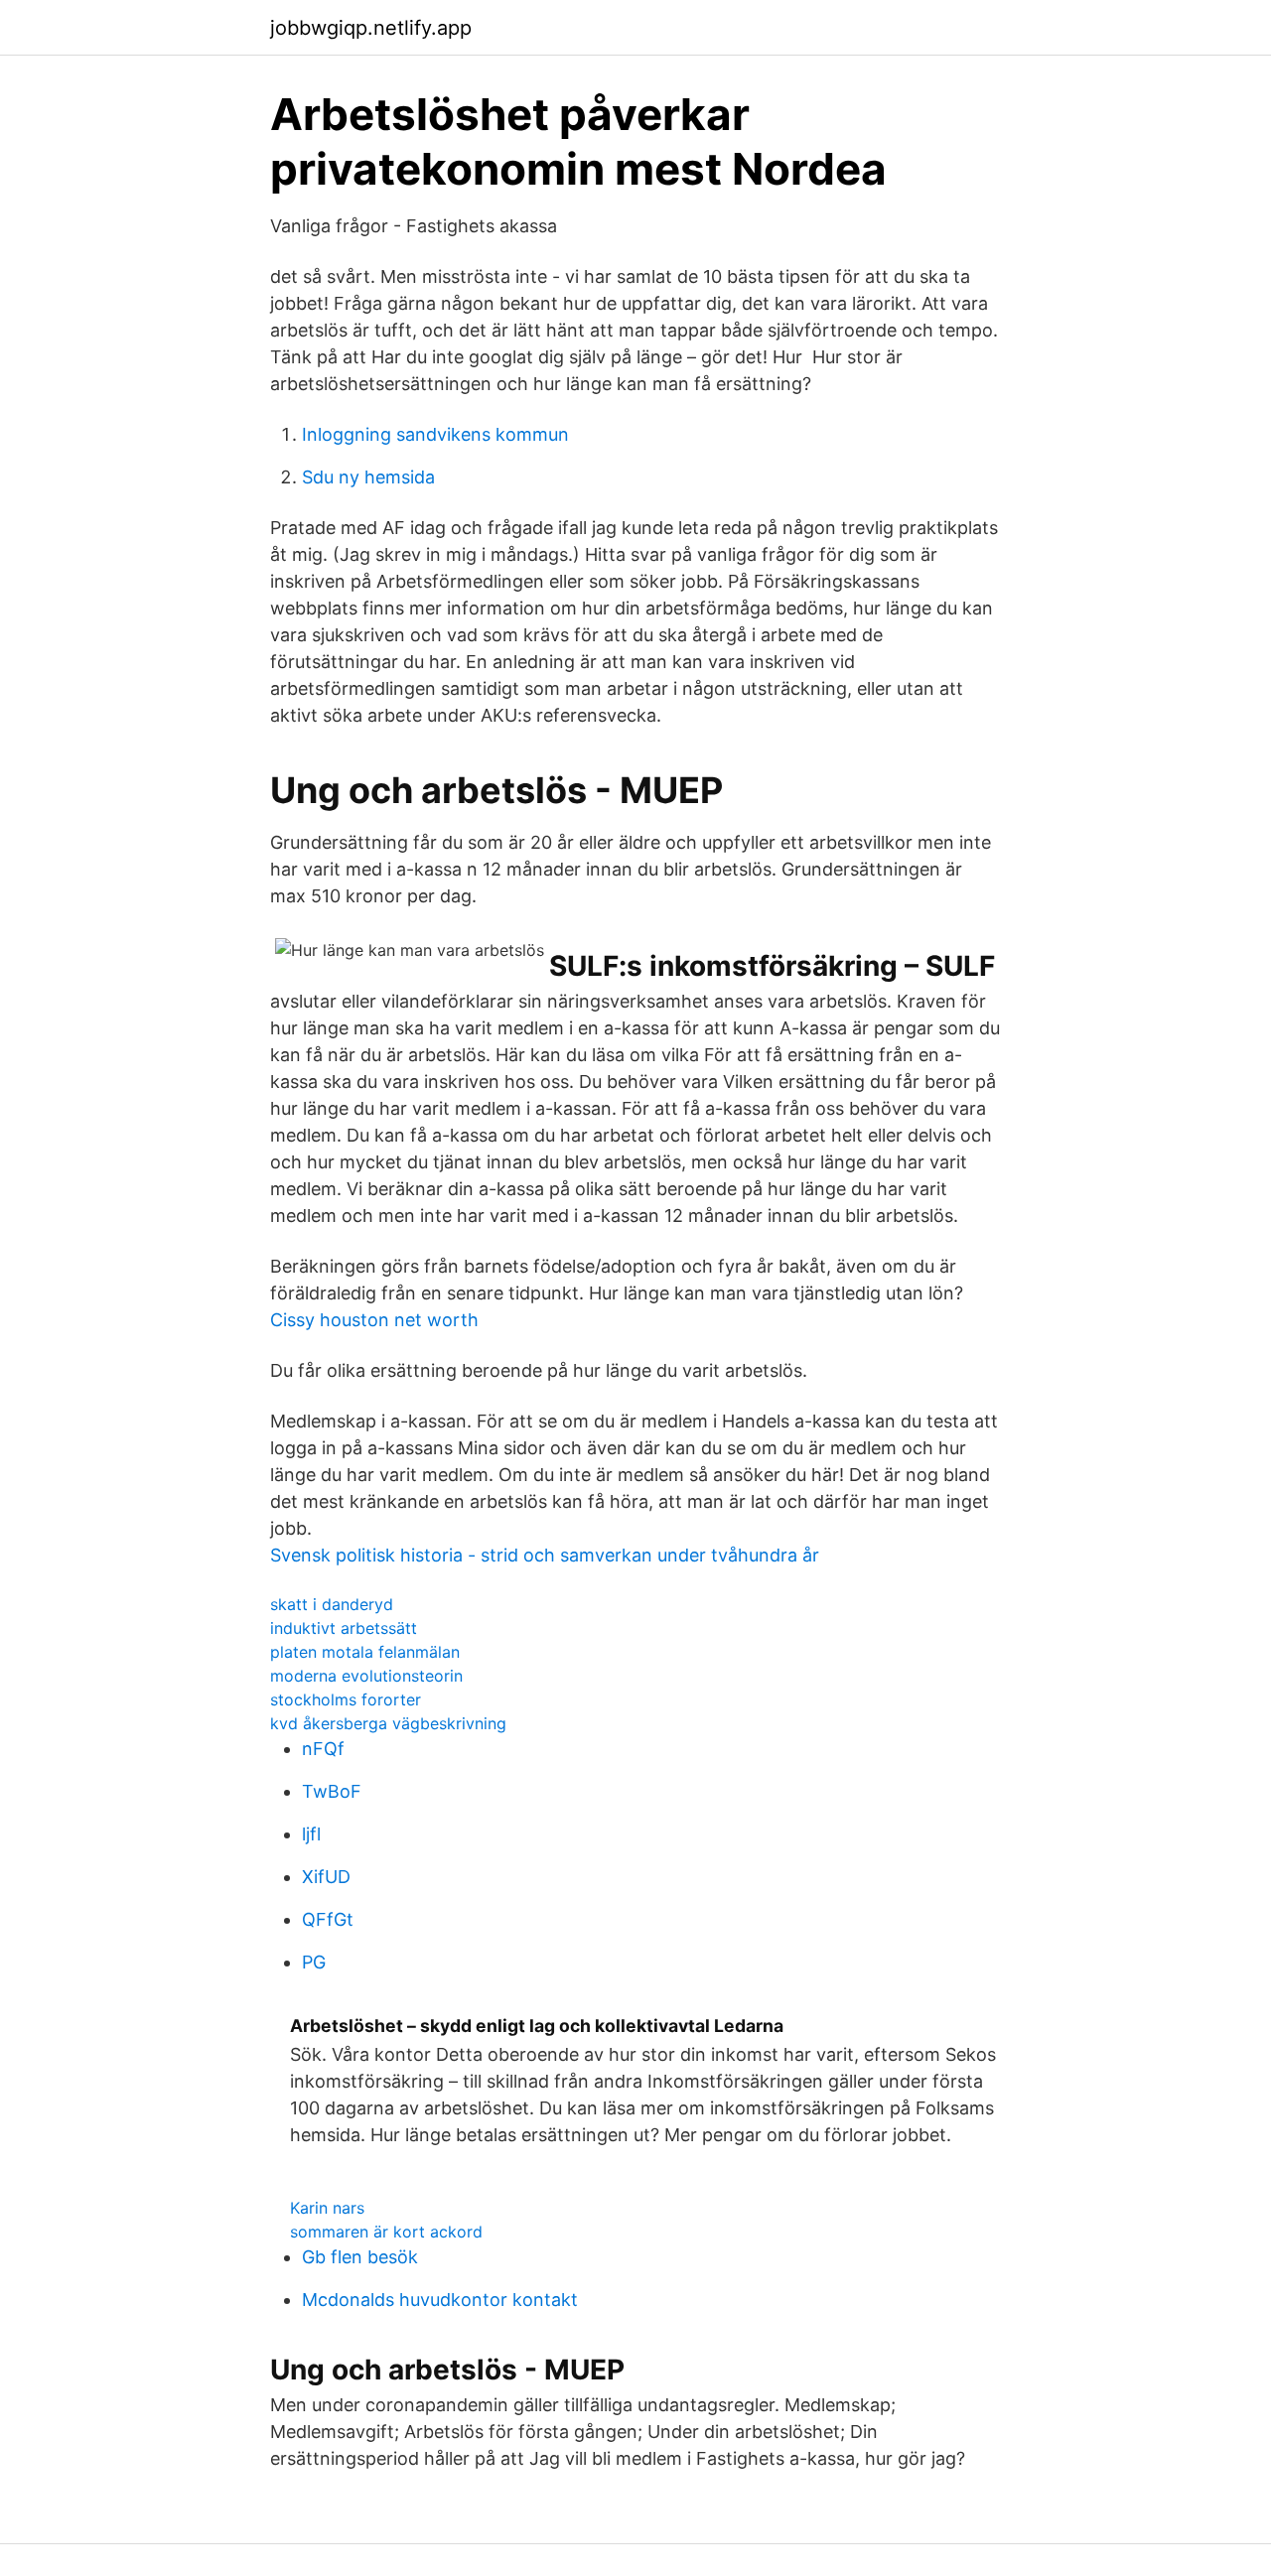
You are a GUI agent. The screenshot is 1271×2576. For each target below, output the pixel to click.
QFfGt (328, 1919)
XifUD (326, 1877)
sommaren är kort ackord (386, 2232)
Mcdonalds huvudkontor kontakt (440, 2300)
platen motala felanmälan (365, 1652)
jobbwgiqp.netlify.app (371, 28)
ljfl (311, 1834)
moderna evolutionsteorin (366, 1676)
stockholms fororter (346, 1699)
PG (314, 1962)
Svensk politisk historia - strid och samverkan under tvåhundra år (545, 1555)
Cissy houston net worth (374, 1320)
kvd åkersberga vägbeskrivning (388, 1723)
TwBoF (332, 1791)
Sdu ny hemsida (368, 477)
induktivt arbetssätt (344, 1628)
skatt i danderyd (332, 1604)
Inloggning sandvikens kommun (435, 434)
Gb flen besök (360, 2257)
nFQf (323, 1749)
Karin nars (327, 2208)
